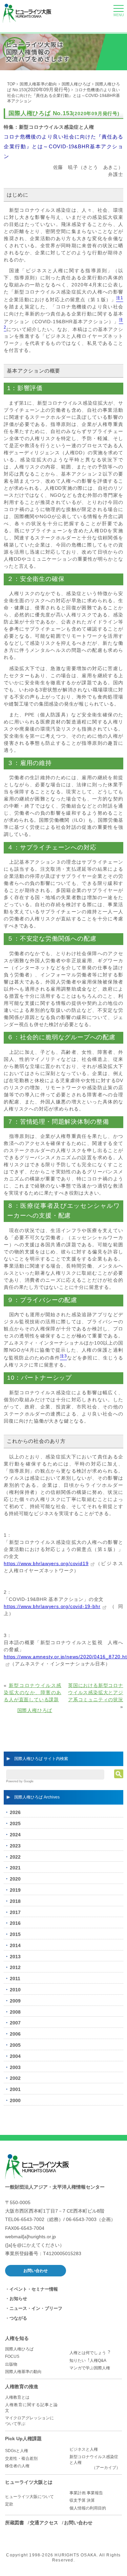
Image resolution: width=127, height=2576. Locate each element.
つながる (18, 2318)
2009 (15, 2001)
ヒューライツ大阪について (29, 2497)
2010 (15, 1990)
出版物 (11, 2364)
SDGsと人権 (17, 2451)
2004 (15, 2056)
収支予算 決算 (82, 2500)
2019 (15, 1890)
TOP (11, 84)
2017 (15, 1912)
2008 (15, 2012)
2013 (15, 1957)
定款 (9, 2504)
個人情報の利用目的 (88, 2508)
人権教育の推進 (22, 2387)
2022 (15, 1857)
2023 (15, 1846)
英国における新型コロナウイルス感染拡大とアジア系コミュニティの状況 (96, 1692)
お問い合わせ (36, 2271)
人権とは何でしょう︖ (90, 2353)
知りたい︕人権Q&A (88, 2361)
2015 (15, 1934)
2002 (15, 2078)
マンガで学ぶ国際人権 (90, 2368)
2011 (15, 1979)
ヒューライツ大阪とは (29, 2482)
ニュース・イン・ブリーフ (36, 2308)
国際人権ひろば (76, 84)
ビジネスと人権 (84, 2449)
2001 (15, 2089)
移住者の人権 (17, 2466)
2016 (15, 1923)
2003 (15, 2067)
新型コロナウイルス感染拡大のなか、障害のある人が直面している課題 (33, 1692)
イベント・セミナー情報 (34, 2289)
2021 (15, 1868)
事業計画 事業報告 (86, 2493)
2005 (15, 2045)
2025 (15, 1823)
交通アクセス (44, 2523)
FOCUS (12, 2356)
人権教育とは (17, 2397)
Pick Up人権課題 (23, 2439)
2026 (15, 1812)
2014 (15, 1945)
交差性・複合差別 (21, 2458)
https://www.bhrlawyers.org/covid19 (46, 1563)
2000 (15, 2100)
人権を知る (17, 2338)
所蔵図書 (15, 2523)
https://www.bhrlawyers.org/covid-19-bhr (52, 1606)
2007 (15, 2023)
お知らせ (18, 2299)
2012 (15, 1967)
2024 (15, 1835)
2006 (15, 2034)
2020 (15, 1879)
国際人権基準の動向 (38, 84)
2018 (15, 1901)
